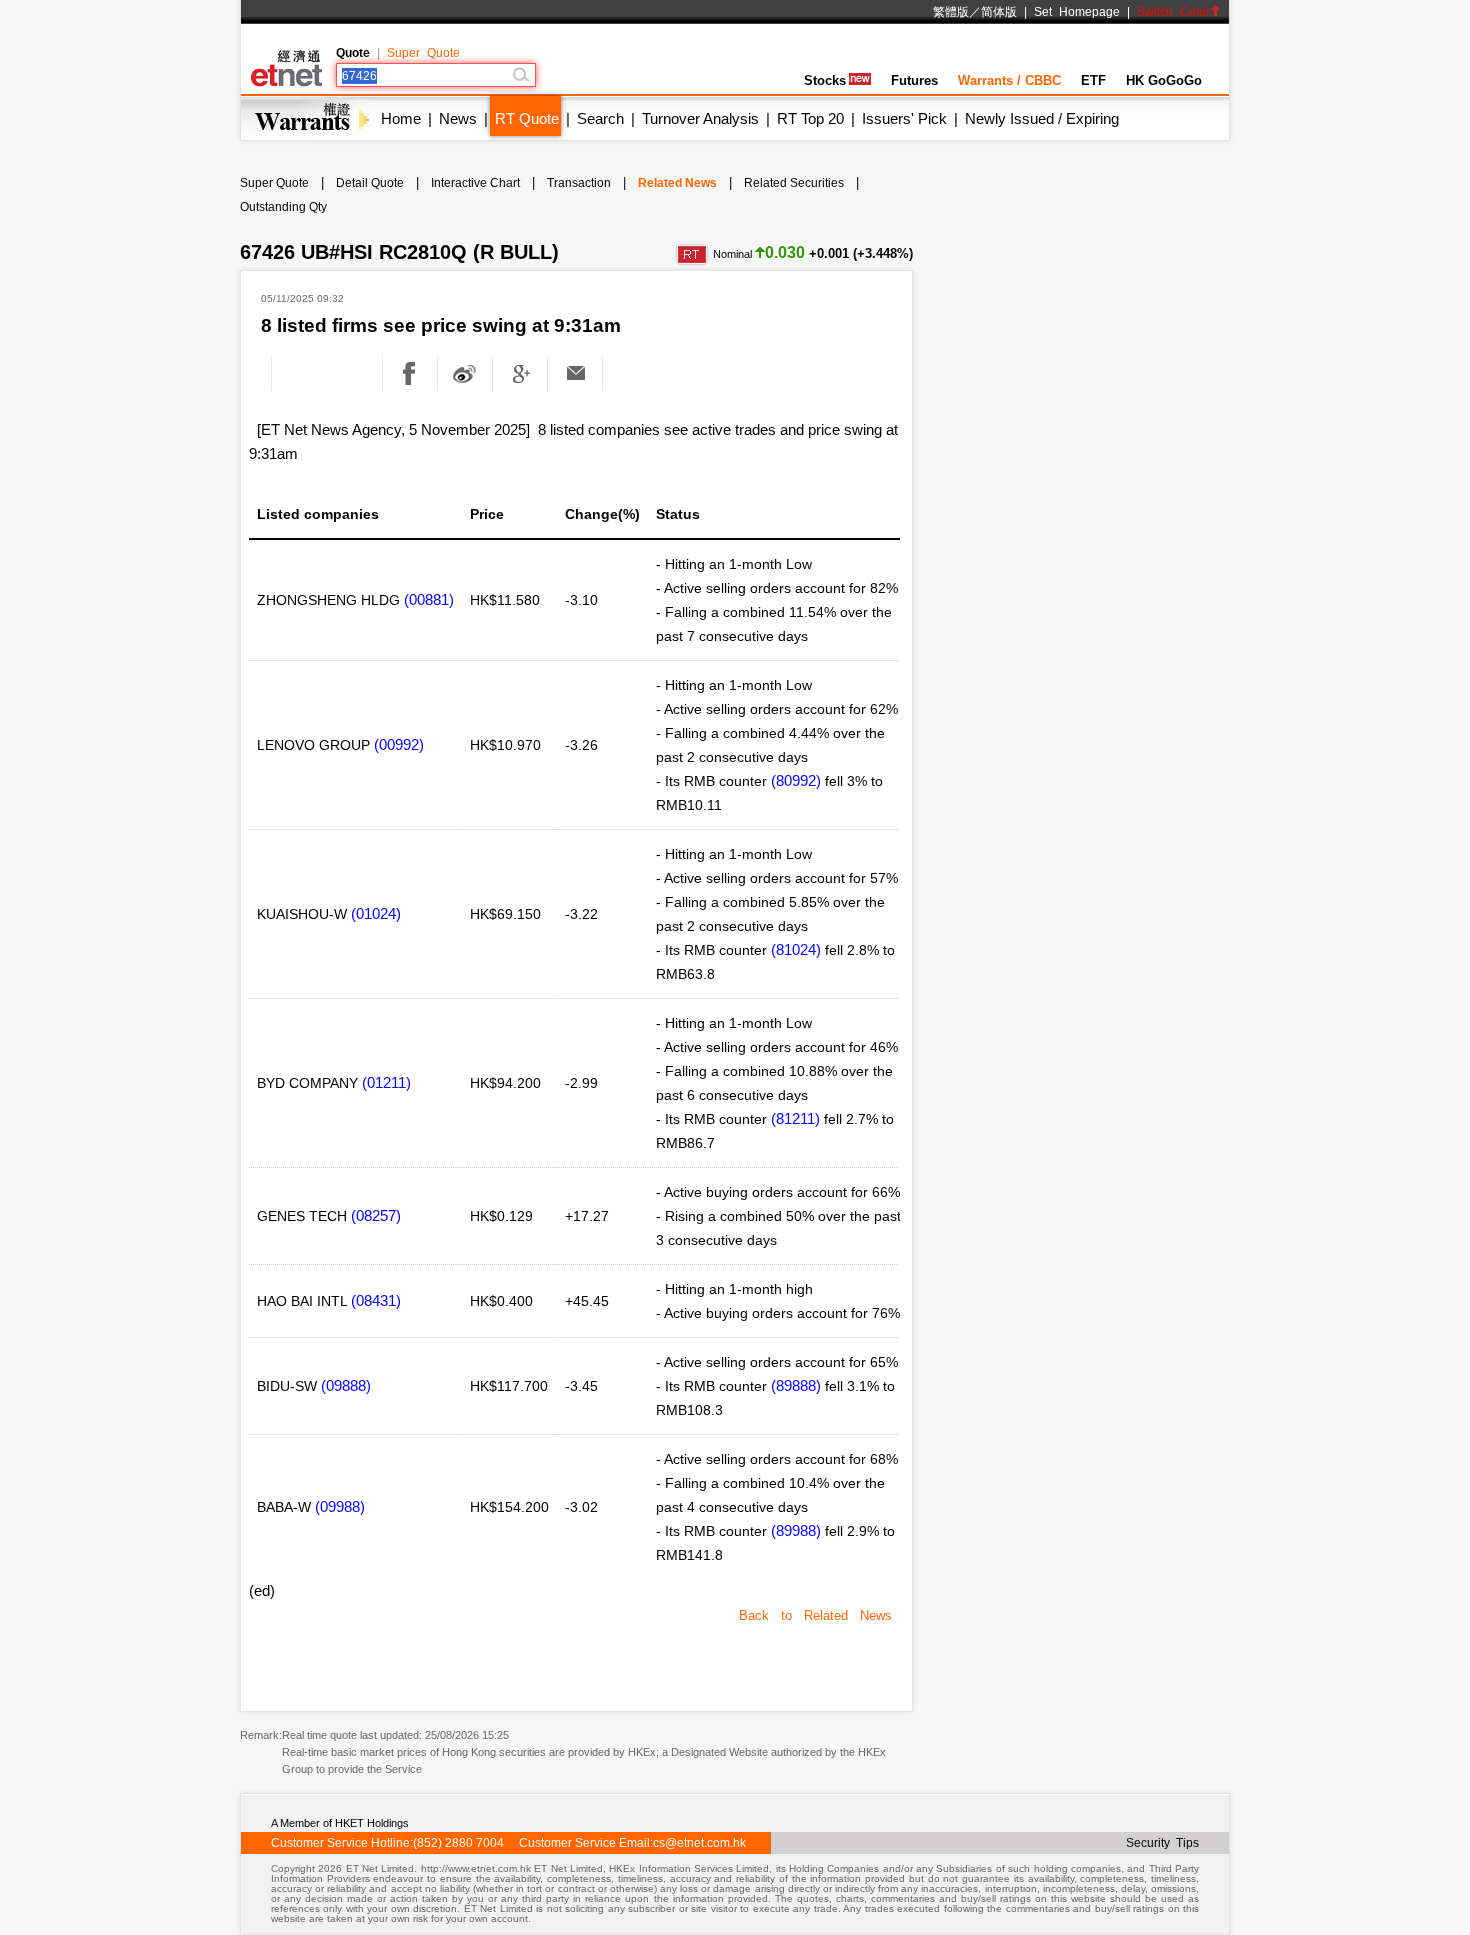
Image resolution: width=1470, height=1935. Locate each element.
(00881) (429, 599)
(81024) (796, 949)
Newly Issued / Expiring (1042, 118)
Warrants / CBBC (1009, 80)
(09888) (346, 1385)
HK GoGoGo (1164, 80)
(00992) (399, 744)
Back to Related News (815, 1615)
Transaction (579, 183)
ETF (1093, 80)
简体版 (999, 12)
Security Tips (1162, 1843)
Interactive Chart (475, 183)
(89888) (796, 1385)
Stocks (825, 80)
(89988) (796, 1530)
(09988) (340, 1506)
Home (401, 118)
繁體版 (951, 12)
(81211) (795, 1118)
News (458, 118)
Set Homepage (1077, 12)
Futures (914, 80)
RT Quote (527, 118)
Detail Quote (370, 183)
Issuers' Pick (904, 118)
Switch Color (1173, 12)
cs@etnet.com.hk (699, 1843)
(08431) (376, 1300)
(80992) (796, 780)
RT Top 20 (810, 118)
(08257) (376, 1215)
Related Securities (794, 183)
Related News (677, 183)
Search (600, 118)
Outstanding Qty (283, 207)
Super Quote (423, 53)
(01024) (376, 913)
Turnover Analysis (700, 118)
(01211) (386, 1082)
